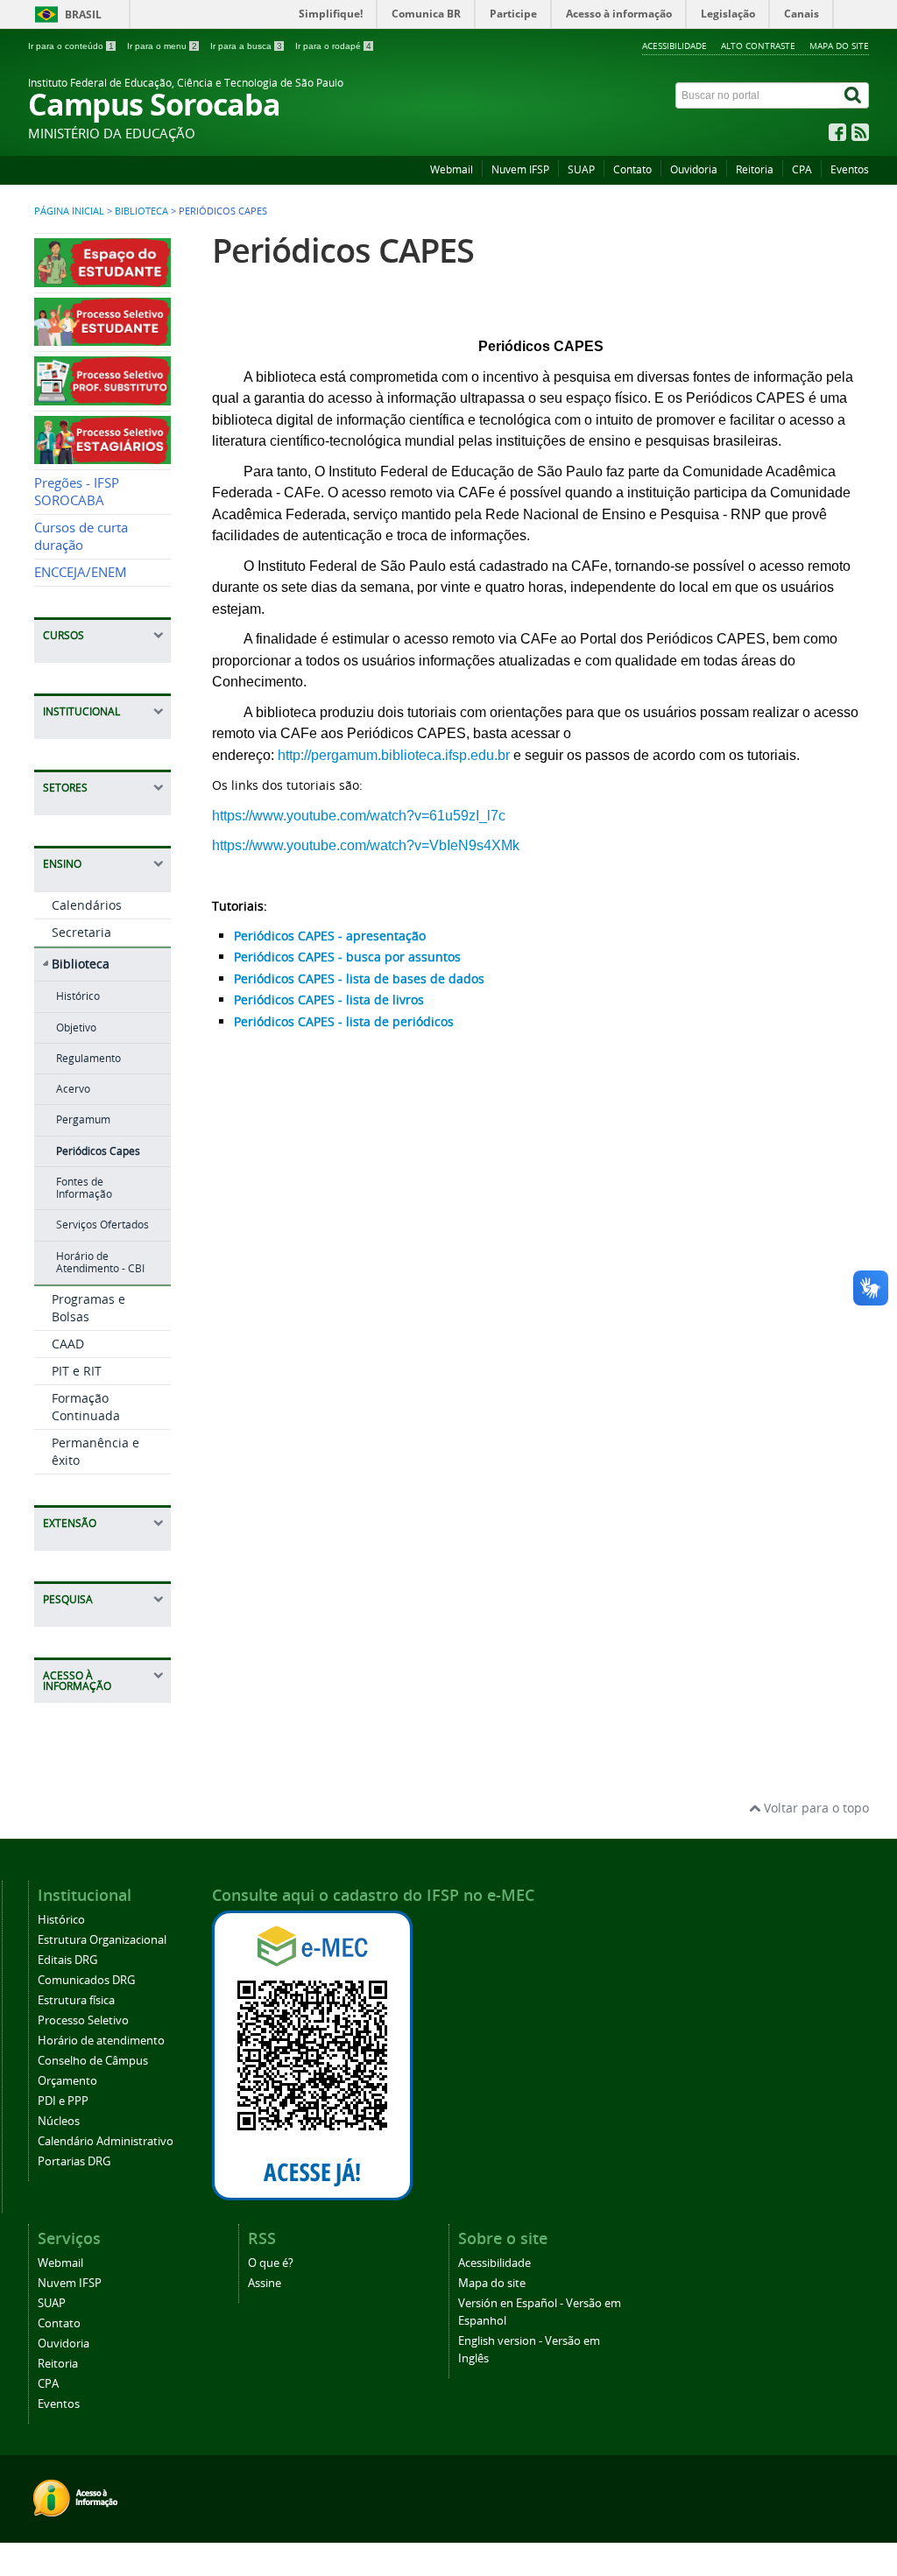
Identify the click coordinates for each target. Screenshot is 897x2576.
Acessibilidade (675, 46)
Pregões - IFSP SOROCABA (77, 492)
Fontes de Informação (84, 1188)
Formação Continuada (86, 1407)
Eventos (850, 169)
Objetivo (76, 1028)
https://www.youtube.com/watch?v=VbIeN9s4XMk (366, 845)
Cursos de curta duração (81, 536)
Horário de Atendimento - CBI (100, 1262)
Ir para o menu (162, 46)
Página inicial (69, 211)
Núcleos (59, 2121)
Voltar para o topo (815, 1808)
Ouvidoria (694, 169)
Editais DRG (67, 1960)
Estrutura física (76, 2000)
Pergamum (83, 1119)
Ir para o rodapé (333, 46)
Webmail (452, 169)
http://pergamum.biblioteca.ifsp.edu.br (394, 755)
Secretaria (81, 932)
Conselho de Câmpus (93, 2061)
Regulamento (88, 1058)
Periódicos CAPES (343, 250)
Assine (265, 2283)
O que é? (271, 2263)
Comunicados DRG (86, 1980)
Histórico (78, 996)
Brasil (83, 14)
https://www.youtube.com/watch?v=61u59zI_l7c (359, 816)
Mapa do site (839, 46)
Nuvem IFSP (520, 169)
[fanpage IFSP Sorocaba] (837, 136)
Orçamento (67, 2081)
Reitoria (755, 169)
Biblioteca (141, 211)
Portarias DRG (74, 2161)
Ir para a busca (246, 46)
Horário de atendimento (101, 2041)
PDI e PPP (63, 2101)
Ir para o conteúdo (71, 46)
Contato (632, 169)
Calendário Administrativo (106, 2141)
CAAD (68, 1344)
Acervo (73, 1089)
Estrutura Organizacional (102, 1940)
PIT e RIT (77, 1371)
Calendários (87, 905)
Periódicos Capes (98, 1151)
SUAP (581, 169)
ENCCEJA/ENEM (81, 572)
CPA (802, 169)
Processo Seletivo (83, 2020)
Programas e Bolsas (88, 1308)
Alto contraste (758, 46)
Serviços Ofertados (102, 1225)
